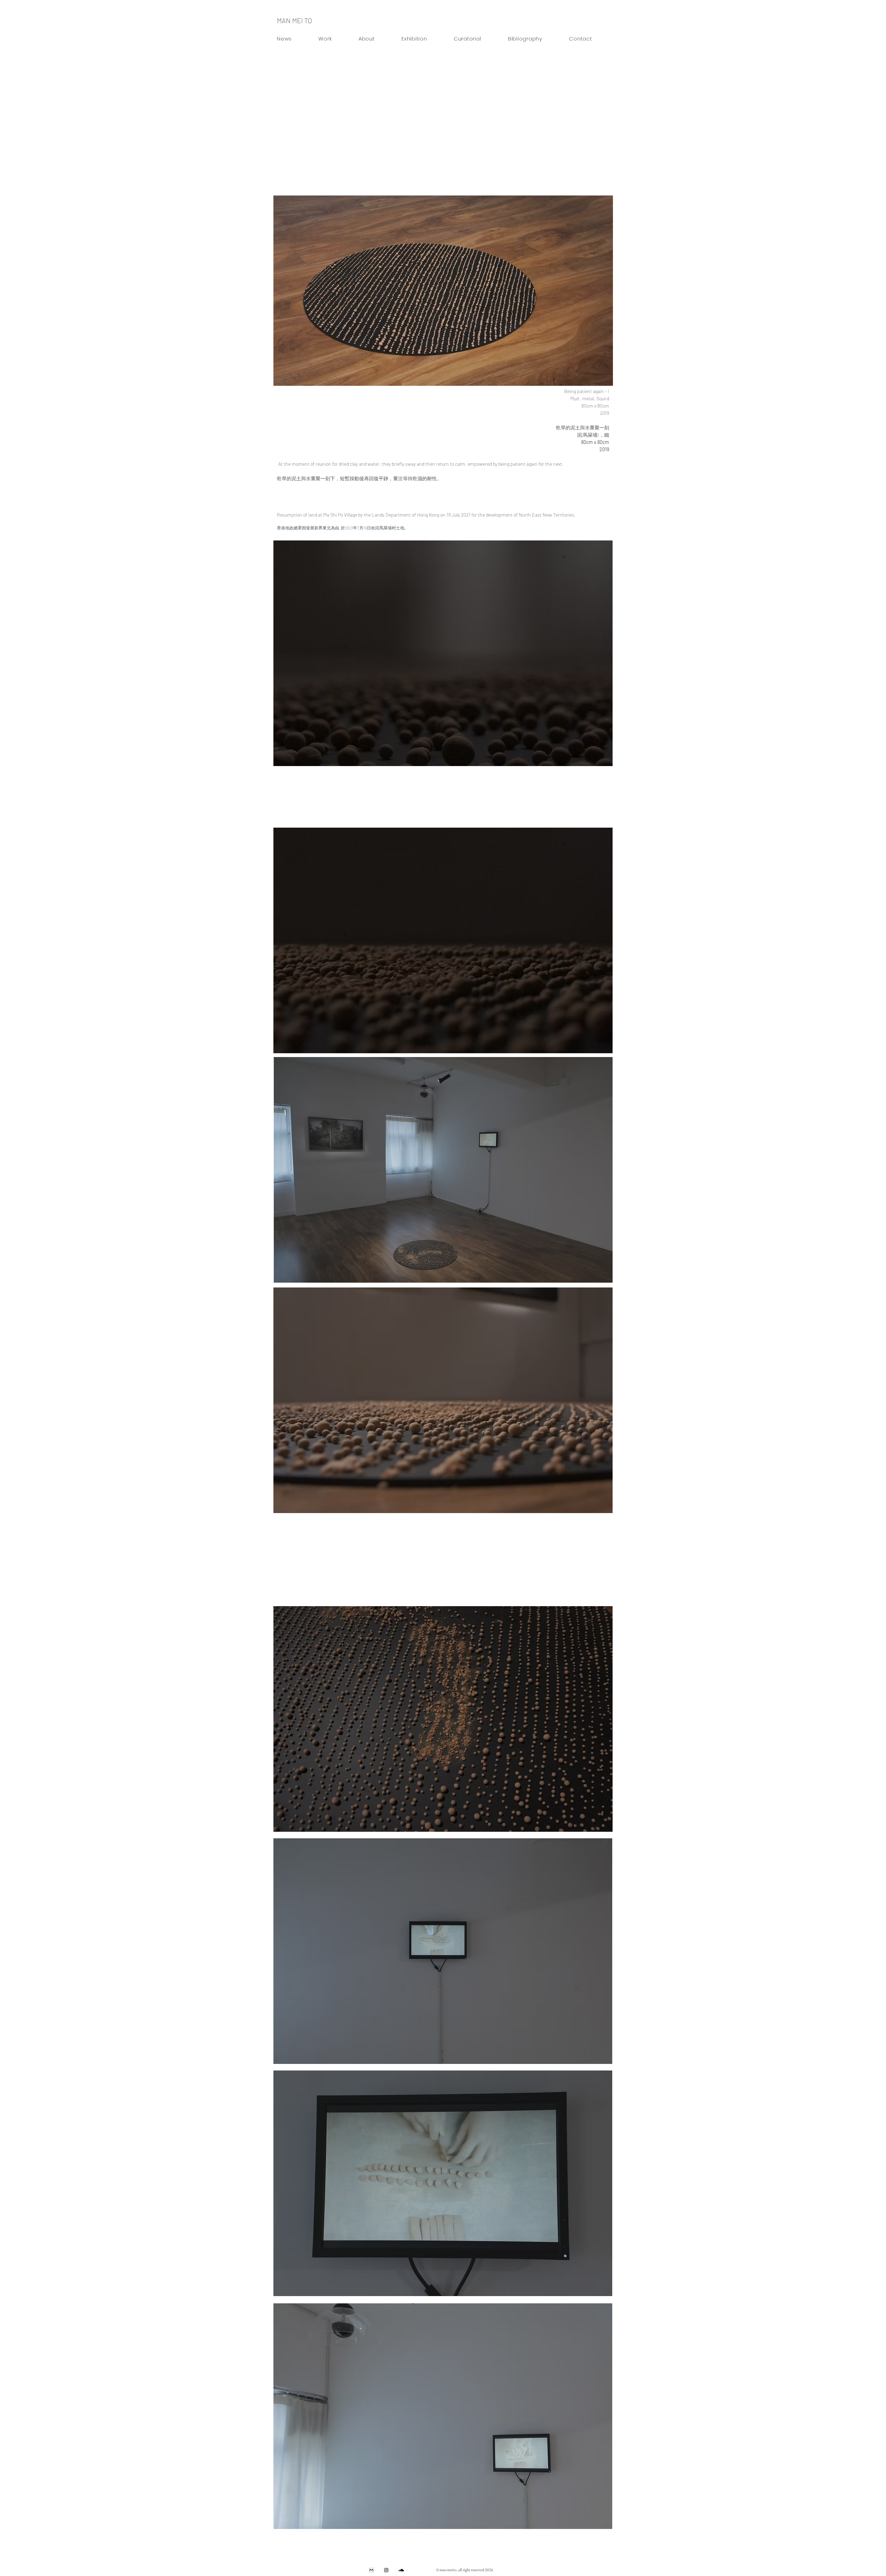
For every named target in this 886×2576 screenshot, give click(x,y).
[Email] (371, 2570)
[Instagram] (386, 2570)
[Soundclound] (401, 2570)
